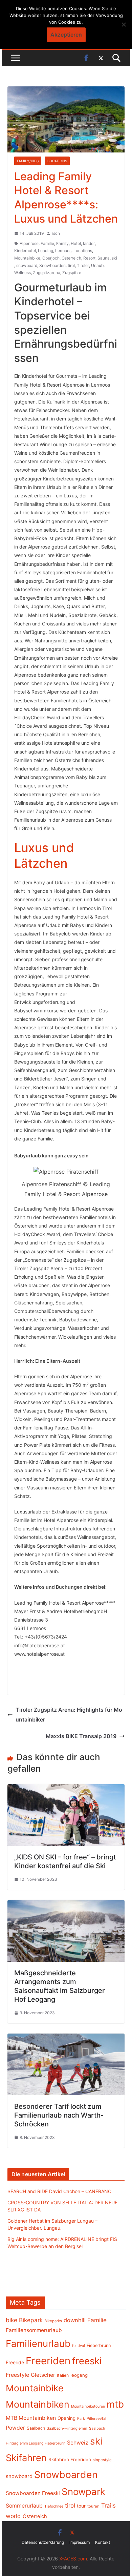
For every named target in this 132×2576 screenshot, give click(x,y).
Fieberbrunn (99, 2345)
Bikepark (31, 2320)
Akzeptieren (66, 35)
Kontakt (103, 2542)
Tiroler (83, 265)
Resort (89, 258)
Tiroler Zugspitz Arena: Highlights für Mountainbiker (69, 1715)
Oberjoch (51, 258)
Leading (46, 251)
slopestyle (102, 2460)
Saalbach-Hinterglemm (67, 2428)
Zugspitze (72, 273)
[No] (124, 24)
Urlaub (97, 265)
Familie (47, 243)
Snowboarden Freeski (33, 2493)
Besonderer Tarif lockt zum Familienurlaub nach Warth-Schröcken (59, 2115)
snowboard (27, 265)
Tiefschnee (54, 2506)
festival (79, 2346)
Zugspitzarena (47, 273)
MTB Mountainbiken (31, 2418)
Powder (15, 2428)
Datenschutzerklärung (43, 2542)
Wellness (23, 273)
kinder (89, 243)
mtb (115, 2404)
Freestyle (17, 2375)
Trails (108, 2506)
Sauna (104, 258)
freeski (87, 2361)
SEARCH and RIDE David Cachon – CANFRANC (59, 2191)
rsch (56, 233)
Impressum (80, 2542)
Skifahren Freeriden (70, 2459)
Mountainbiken (38, 2404)
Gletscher (43, 2375)
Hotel (76, 243)
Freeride (15, 2362)
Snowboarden (52, 265)
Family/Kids (28, 161)
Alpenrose (29, 243)
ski (114, 258)
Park (81, 2419)
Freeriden (48, 2361)
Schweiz (78, 2443)
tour (81, 2506)
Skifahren (26, 2458)
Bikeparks (53, 2321)
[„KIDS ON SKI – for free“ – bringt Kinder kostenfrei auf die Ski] (66, 1789)
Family (62, 243)
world (13, 2516)
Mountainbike (27, 258)
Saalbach (36, 2428)
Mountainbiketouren (88, 2406)
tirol (71, 265)
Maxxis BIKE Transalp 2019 (81, 1736)
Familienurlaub (38, 2344)
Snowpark (83, 2492)
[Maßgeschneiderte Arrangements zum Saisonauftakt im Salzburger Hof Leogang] (66, 1905)
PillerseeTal (96, 2418)
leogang (79, 2375)
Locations (57, 161)
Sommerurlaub (24, 2506)
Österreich (71, 258)
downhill (75, 2320)
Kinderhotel (25, 251)
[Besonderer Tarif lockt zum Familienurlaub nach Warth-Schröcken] (66, 2038)
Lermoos (63, 251)
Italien (63, 2375)
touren (93, 2506)
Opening (67, 2418)
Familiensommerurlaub (34, 2330)
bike (12, 2320)
